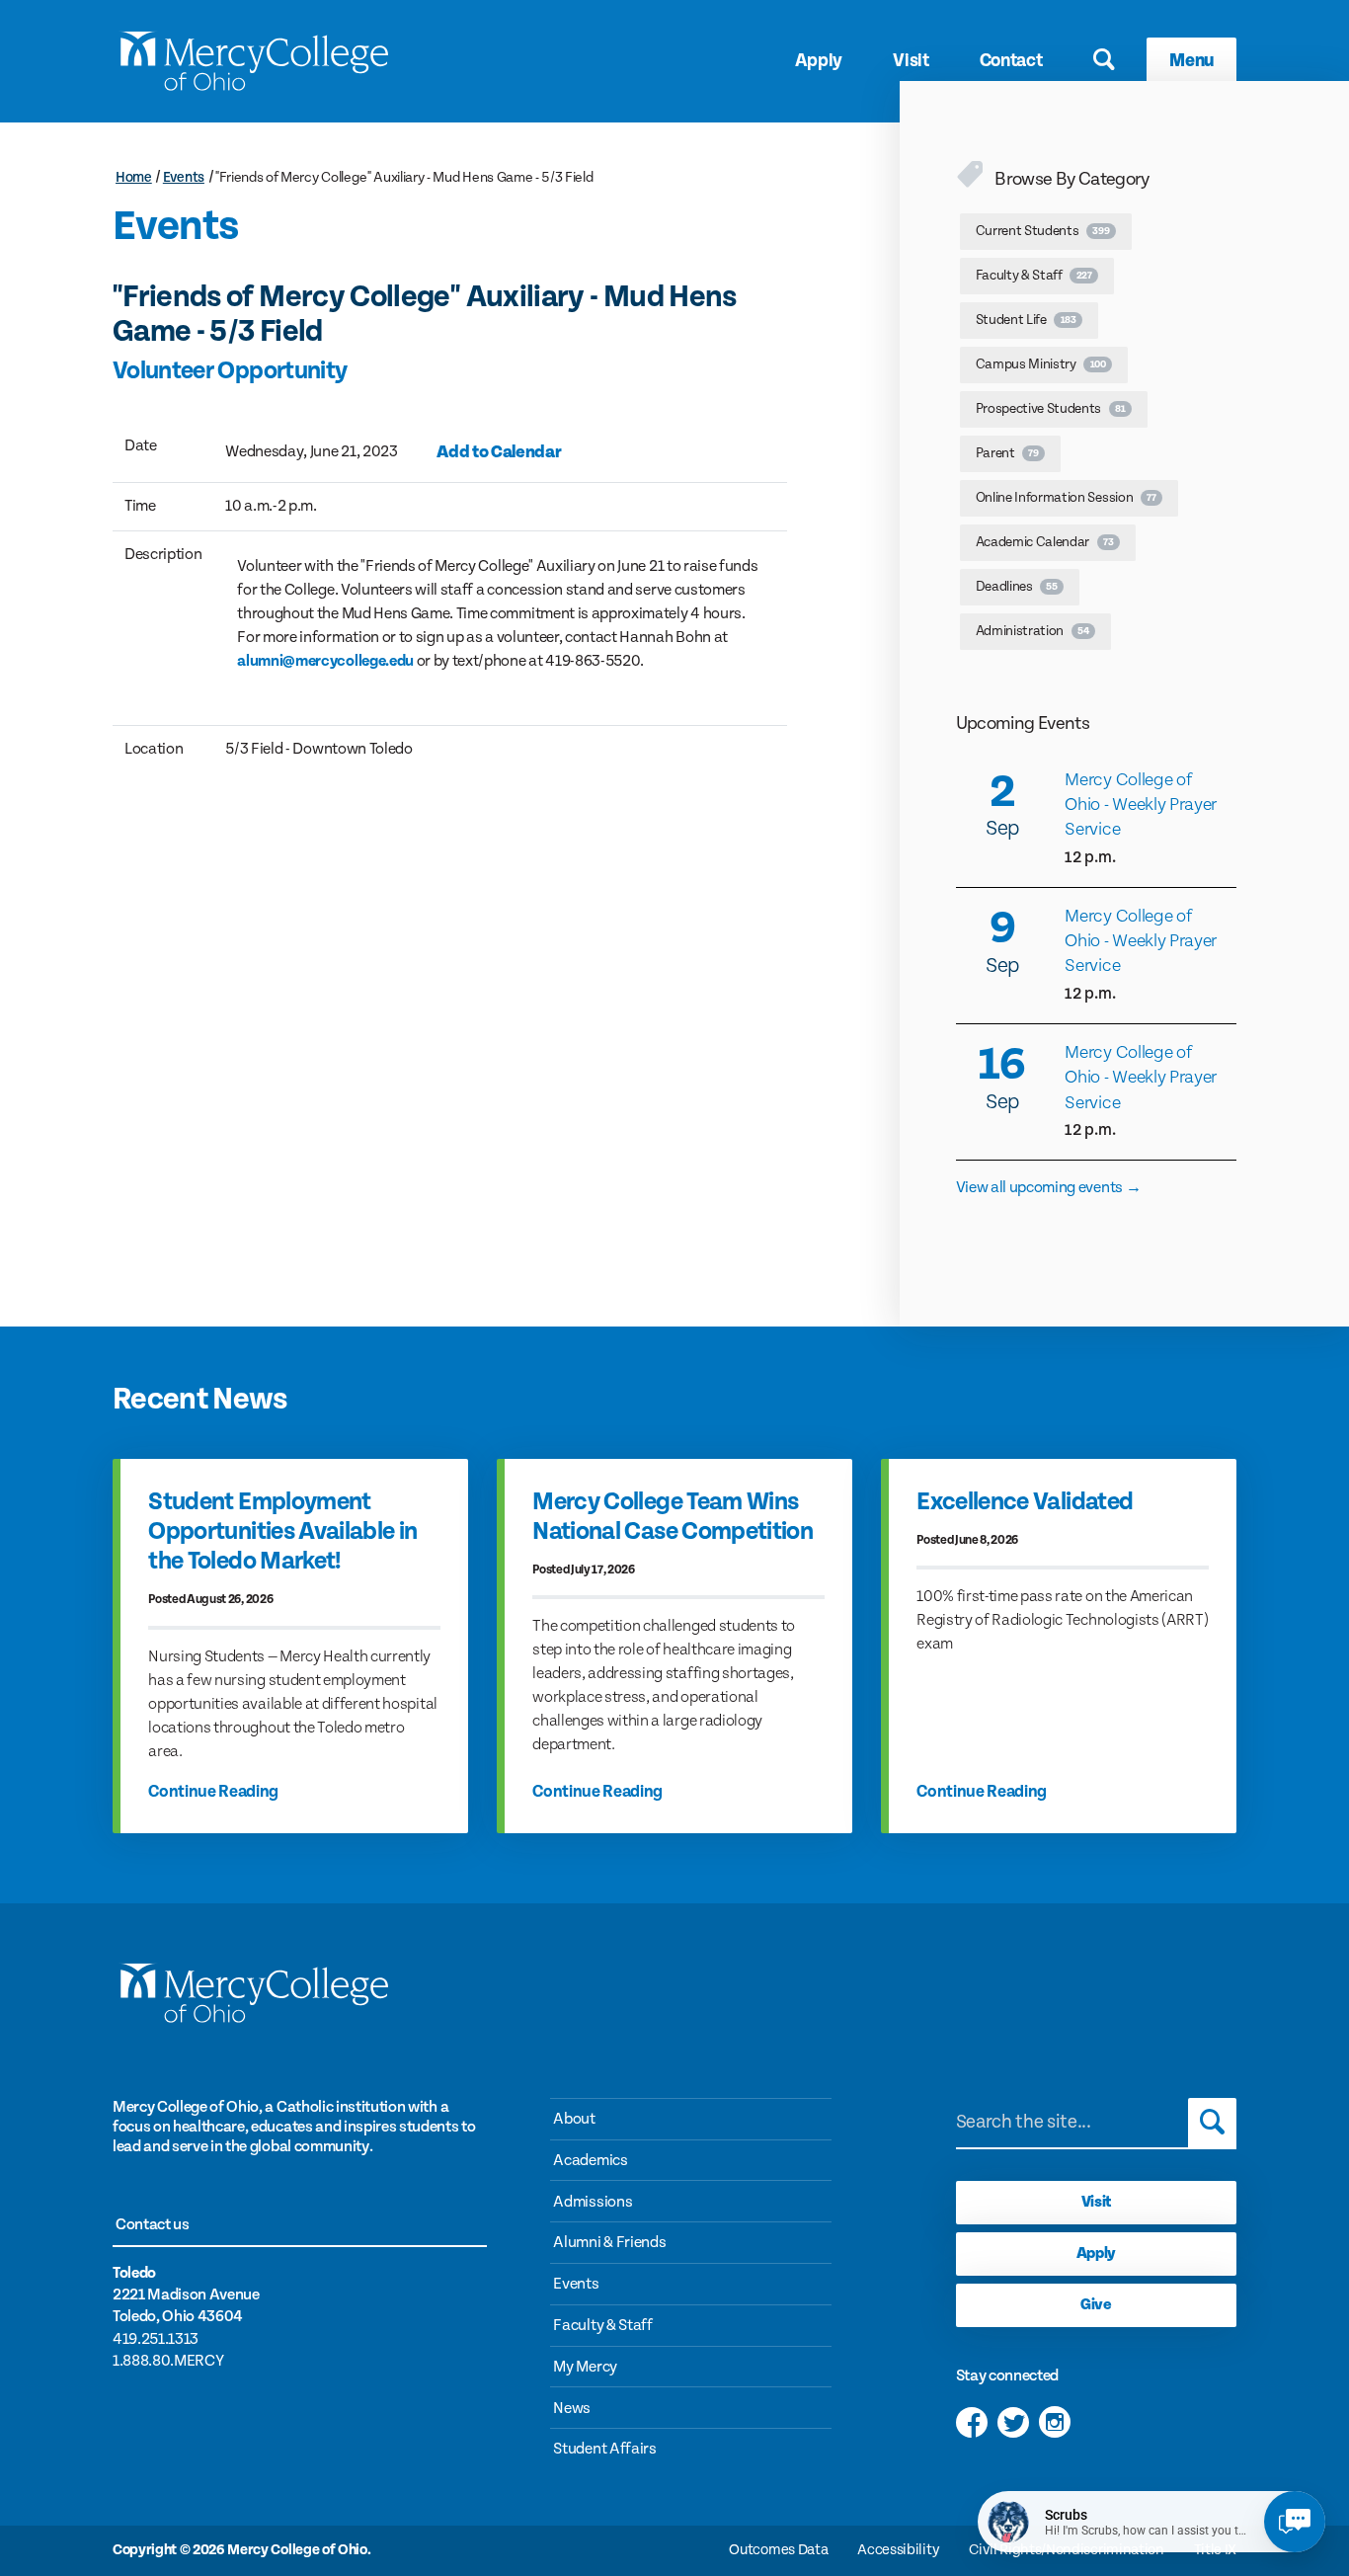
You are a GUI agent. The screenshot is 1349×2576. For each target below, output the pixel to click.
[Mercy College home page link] (253, 61)
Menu (1191, 61)
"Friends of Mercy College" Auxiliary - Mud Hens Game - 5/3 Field (404, 177)
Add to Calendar (499, 452)
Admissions (593, 2202)
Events (184, 177)
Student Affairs (604, 2449)
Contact (1011, 61)
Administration (1032, 631)
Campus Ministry (1041, 364)
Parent (1007, 453)
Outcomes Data (778, 2550)
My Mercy (585, 2367)
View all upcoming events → (1049, 1188)
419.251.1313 (156, 2339)
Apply (819, 61)
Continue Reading (213, 1792)
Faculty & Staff (1034, 276)
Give (1096, 2305)
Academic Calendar (1045, 542)
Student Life (1026, 320)
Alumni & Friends (609, 2243)
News (572, 2409)
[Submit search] (1213, 2123)
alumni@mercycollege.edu (325, 661)
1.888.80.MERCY (168, 2361)
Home (134, 177)
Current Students (1043, 231)
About (574, 2119)
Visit (911, 61)
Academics (590, 2161)
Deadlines (1017, 587)
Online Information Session (1066, 498)
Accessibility (898, 2550)
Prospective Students (1051, 409)
